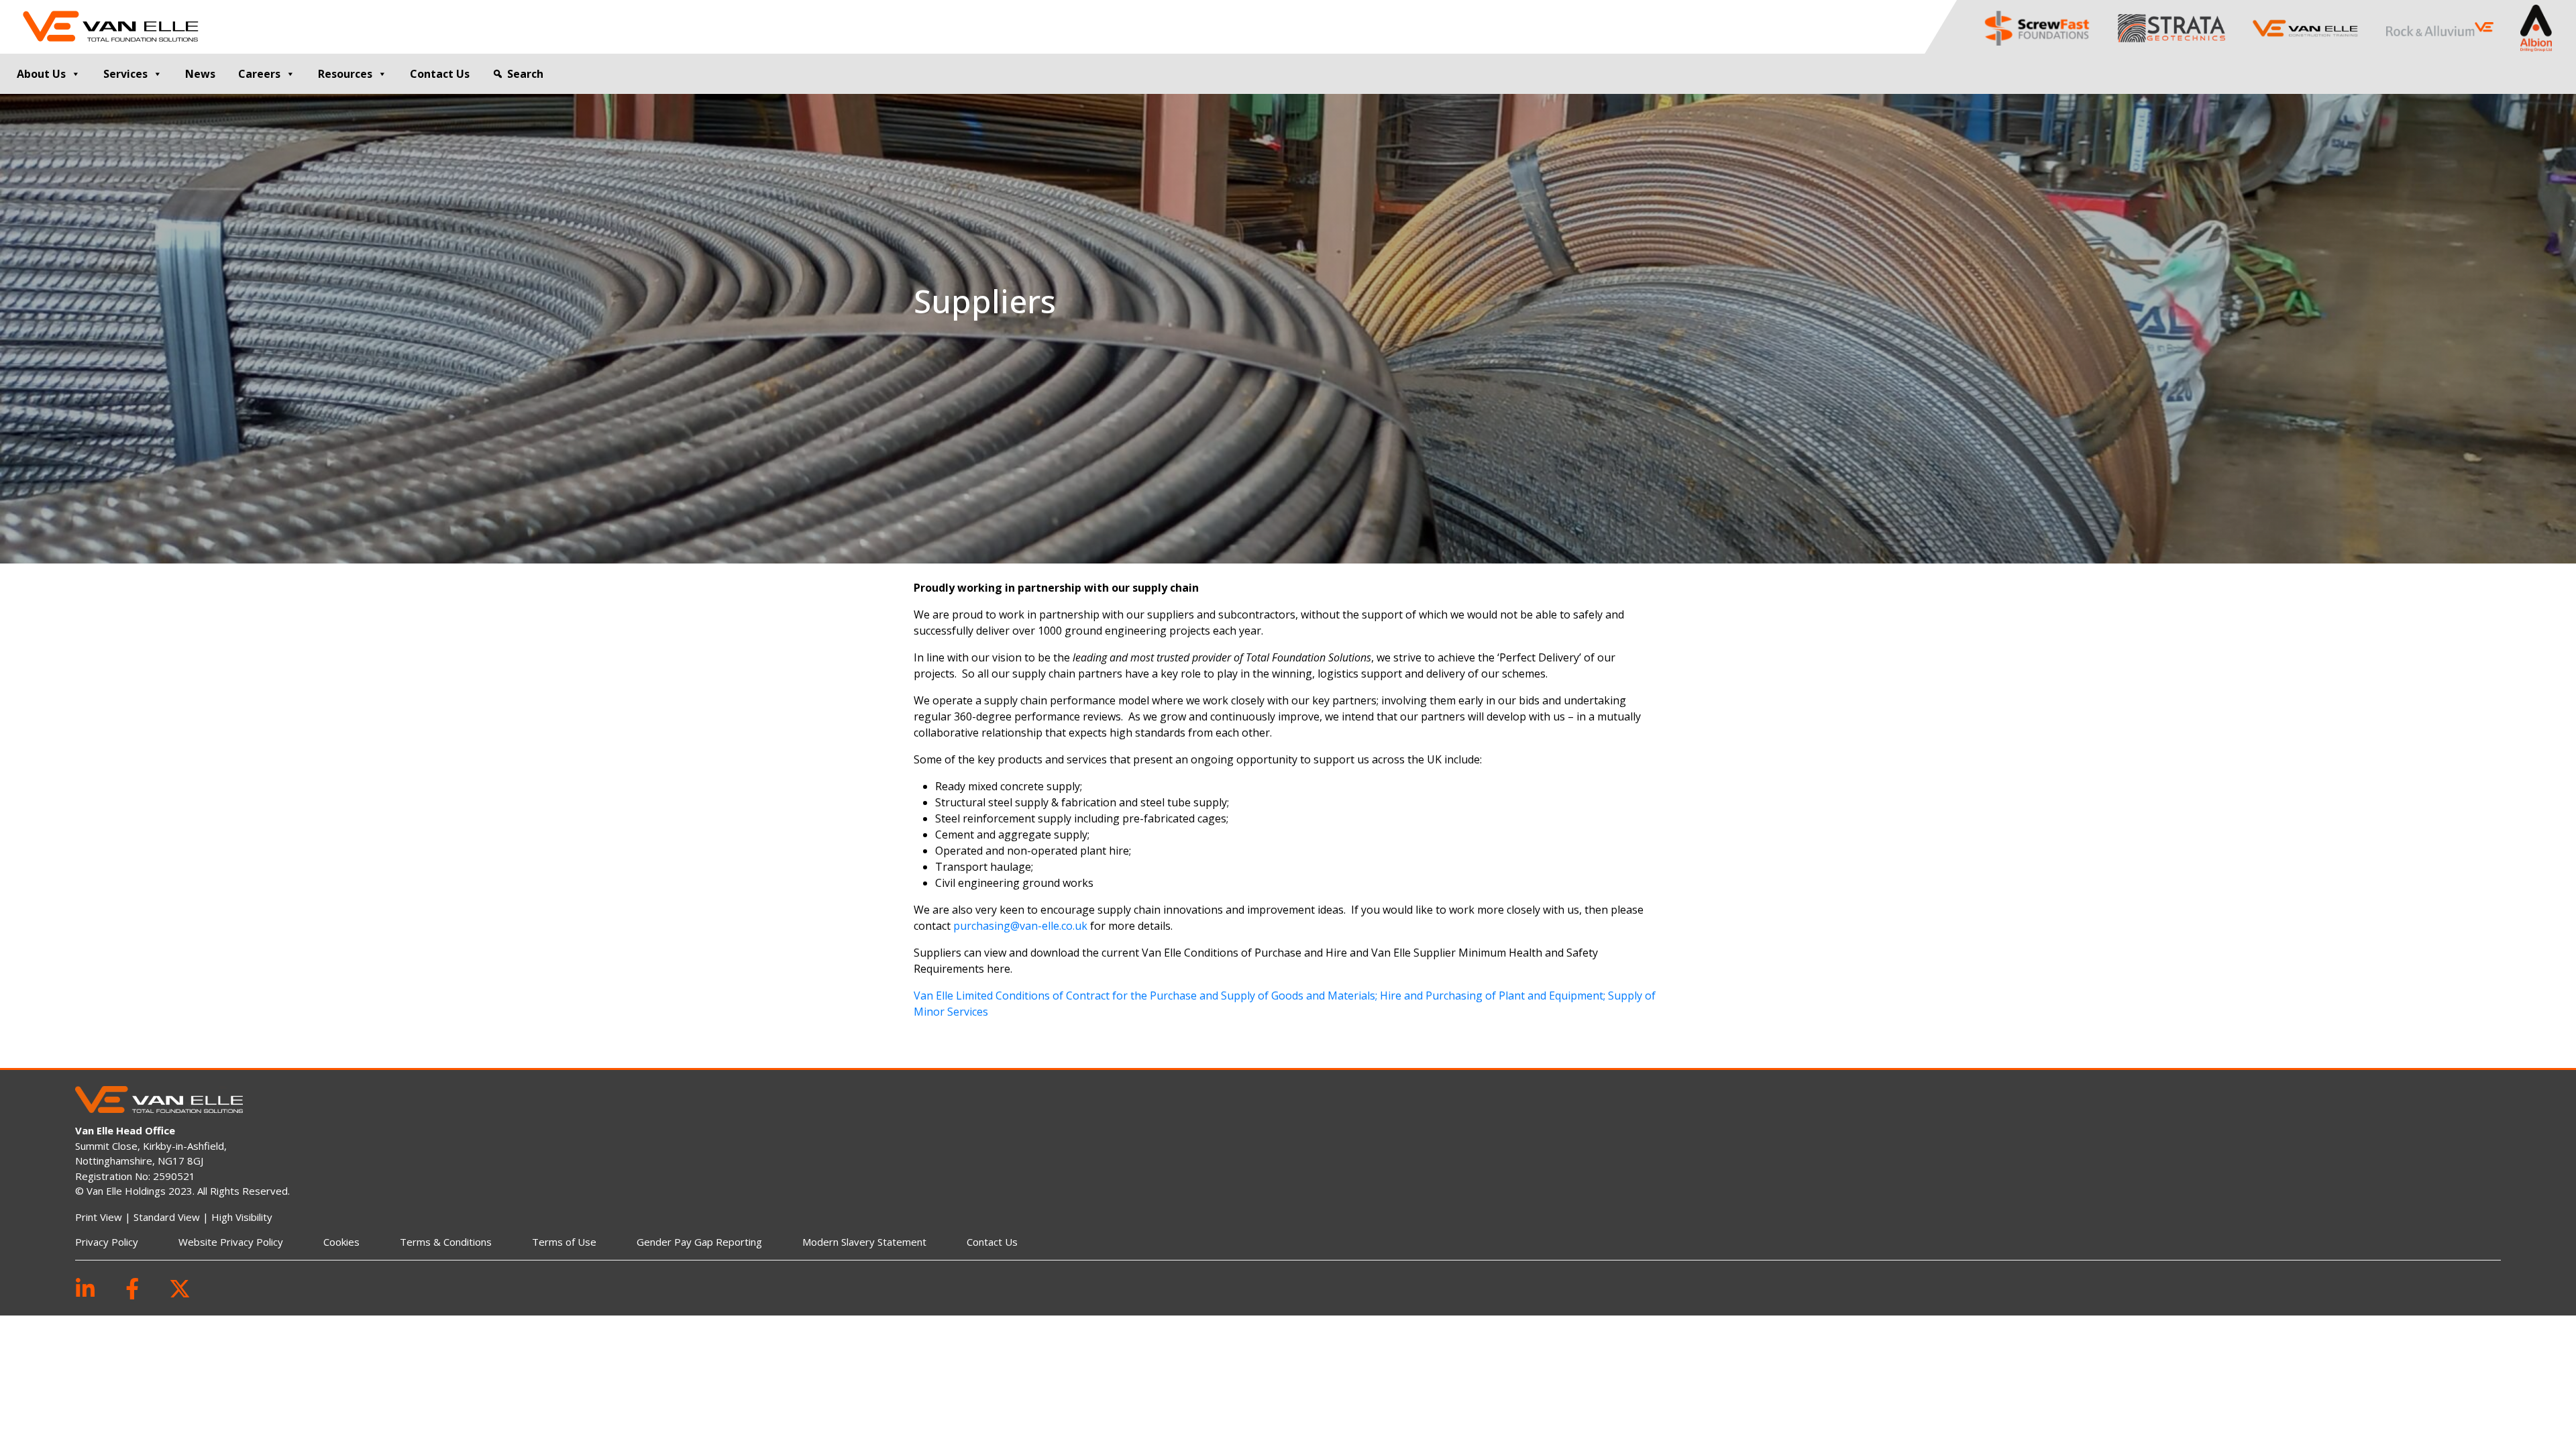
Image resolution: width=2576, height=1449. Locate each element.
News (200, 74)
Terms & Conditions (446, 1242)
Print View (99, 1217)
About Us (41, 74)
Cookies (341, 1242)
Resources (345, 74)
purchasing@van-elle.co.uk (1020, 926)
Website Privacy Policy (231, 1242)
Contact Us (440, 74)
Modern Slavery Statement (864, 1242)
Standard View (167, 1217)
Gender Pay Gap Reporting (699, 1242)
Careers (259, 74)
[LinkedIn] (85, 1288)
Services (125, 74)
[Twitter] (180, 1288)
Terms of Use (564, 1242)
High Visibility (242, 1217)
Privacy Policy (107, 1242)
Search (525, 74)
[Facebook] (132, 1288)
